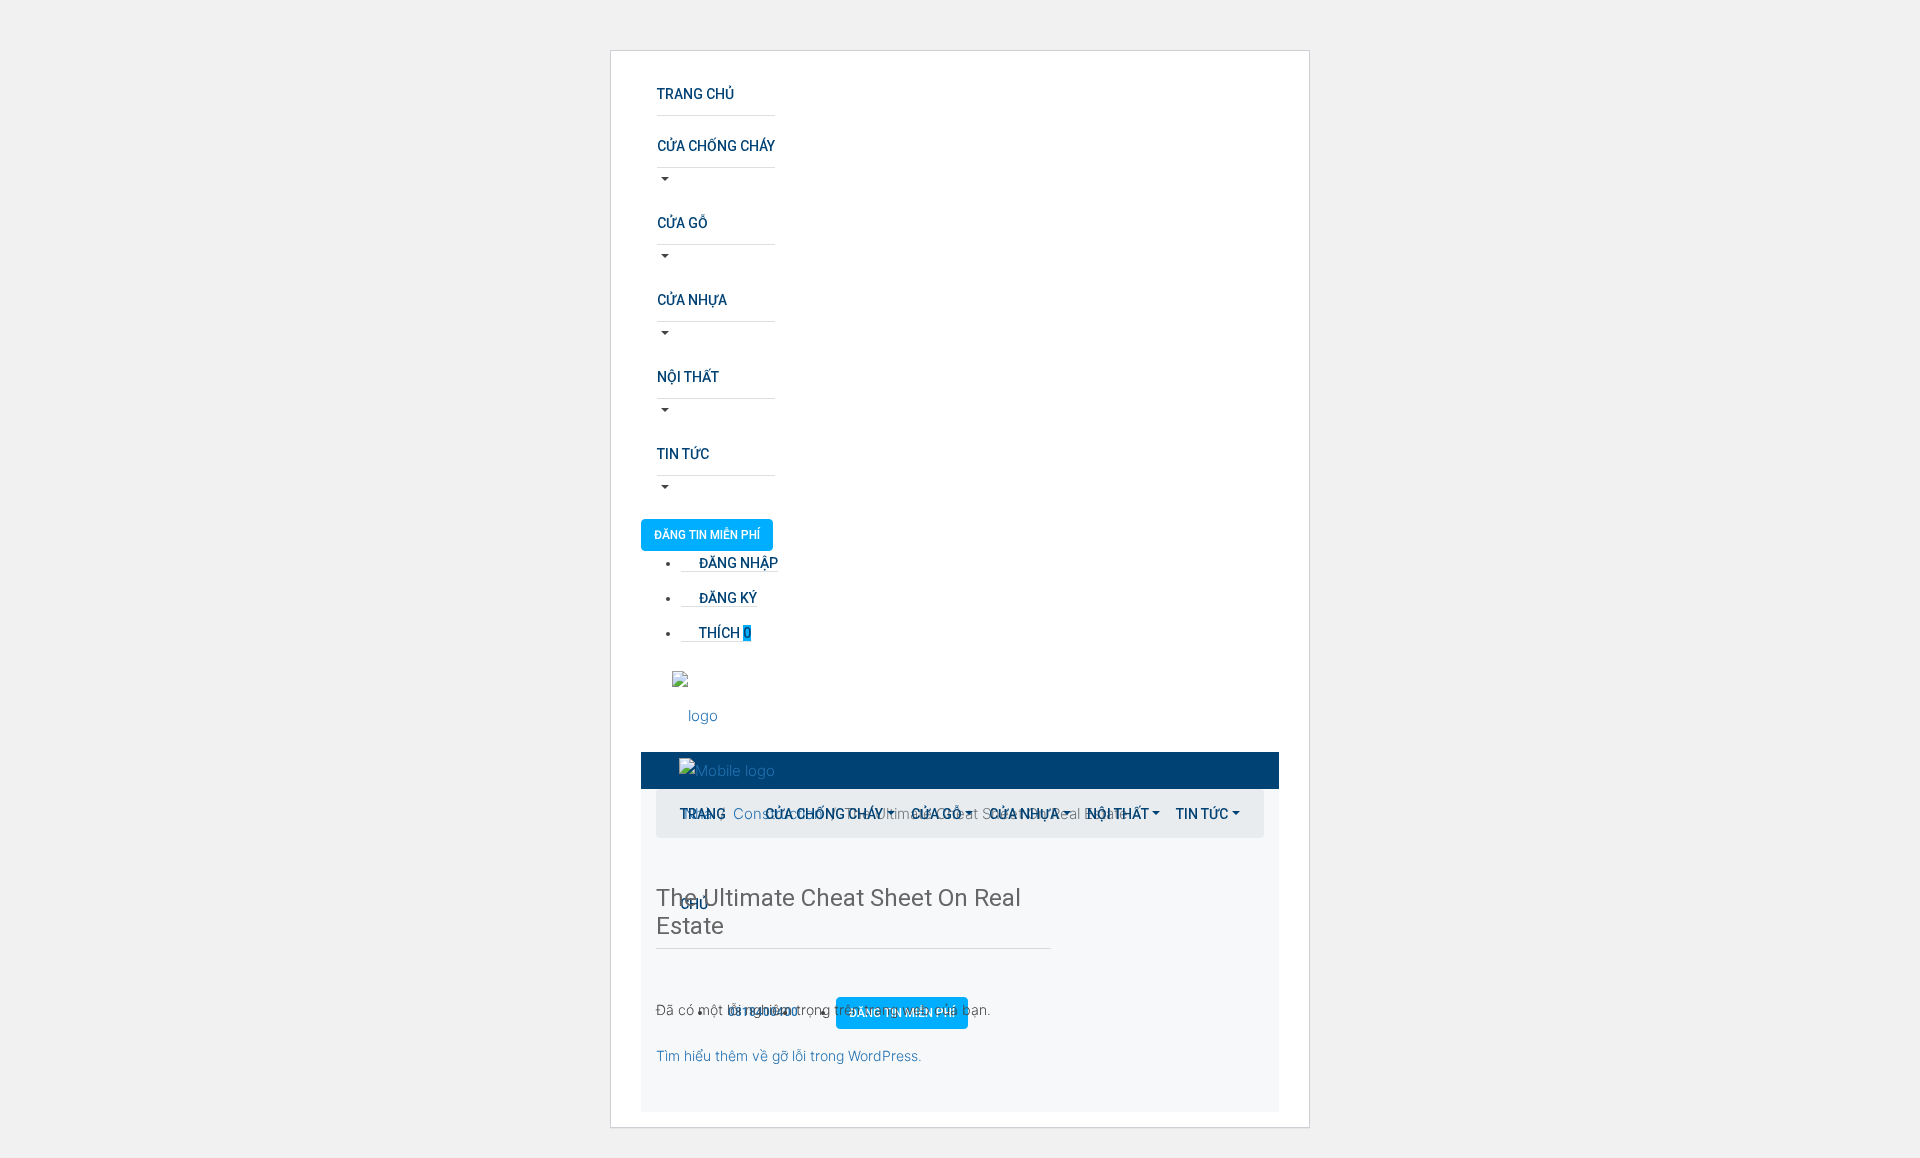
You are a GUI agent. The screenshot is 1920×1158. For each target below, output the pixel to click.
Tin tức (683, 454)
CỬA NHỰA (692, 300)
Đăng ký (726, 598)
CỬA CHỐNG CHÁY (716, 146)
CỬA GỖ (682, 223)
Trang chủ (695, 94)
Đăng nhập (737, 563)
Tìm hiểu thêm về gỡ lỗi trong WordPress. (789, 1055)
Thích (723, 633)
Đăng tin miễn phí (707, 535)
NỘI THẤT (688, 377)
